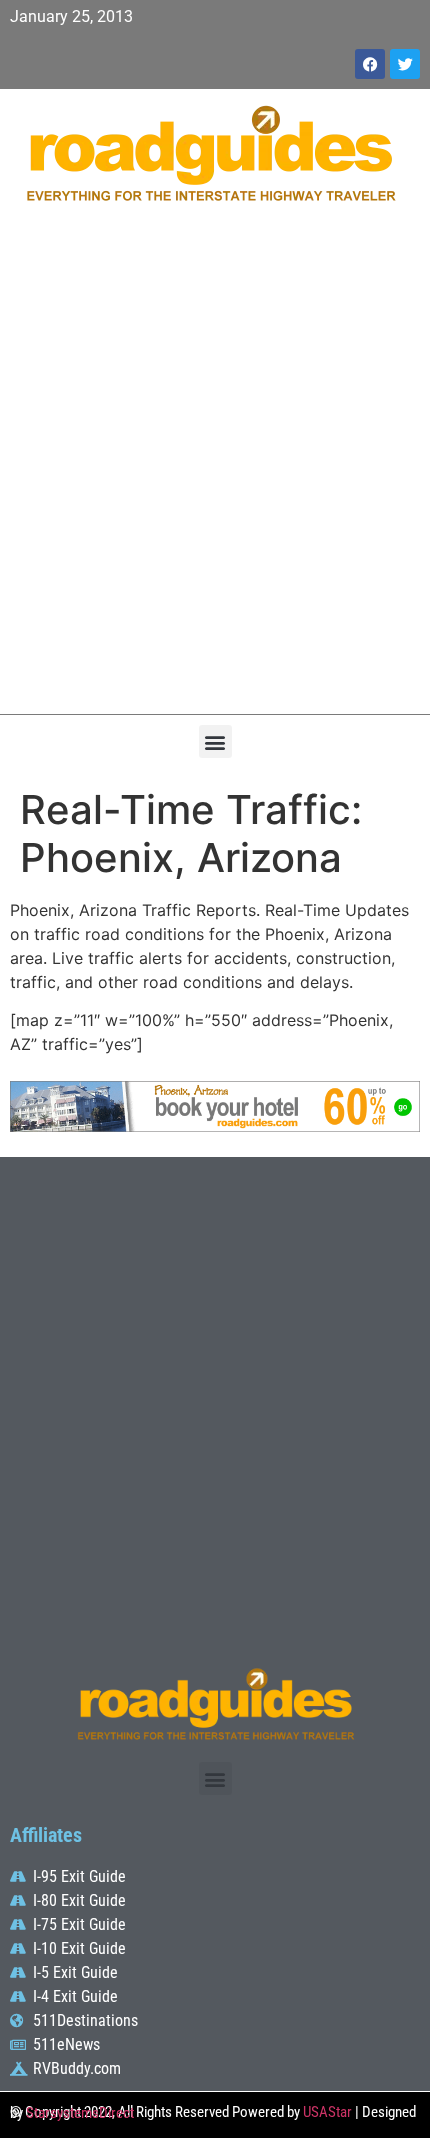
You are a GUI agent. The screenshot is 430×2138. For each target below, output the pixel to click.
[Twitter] (405, 64)
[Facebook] (370, 64)
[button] (215, 741)
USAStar (327, 2112)
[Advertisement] (215, 469)
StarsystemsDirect (80, 2113)
